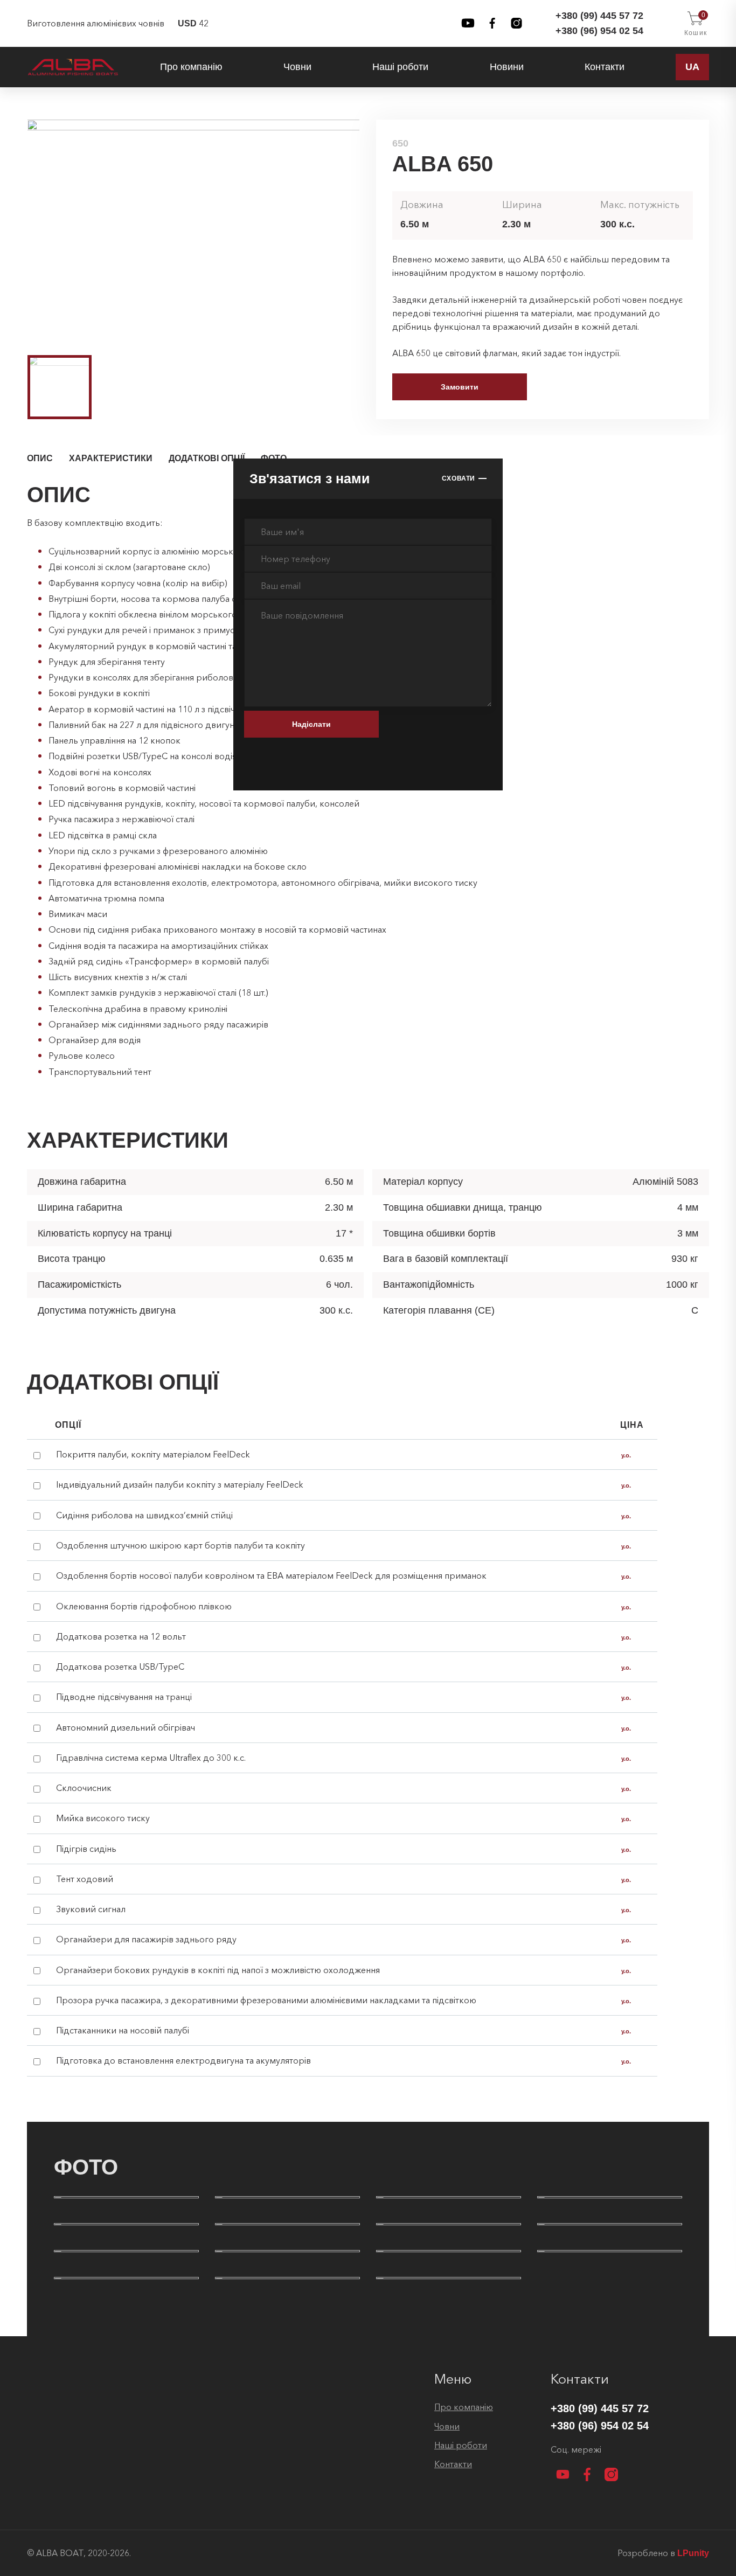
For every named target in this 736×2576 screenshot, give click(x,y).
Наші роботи (400, 67)
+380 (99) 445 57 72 (599, 16)
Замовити (460, 387)
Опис (40, 458)
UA (692, 67)
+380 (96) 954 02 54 (599, 31)
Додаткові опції (207, 458)
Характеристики (111, 458)
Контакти (605, 67)
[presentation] (11, 230)
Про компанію (191, 67)
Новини (507, 67)
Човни (297, 67)
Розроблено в (663, 2553)
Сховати (459, 478)
